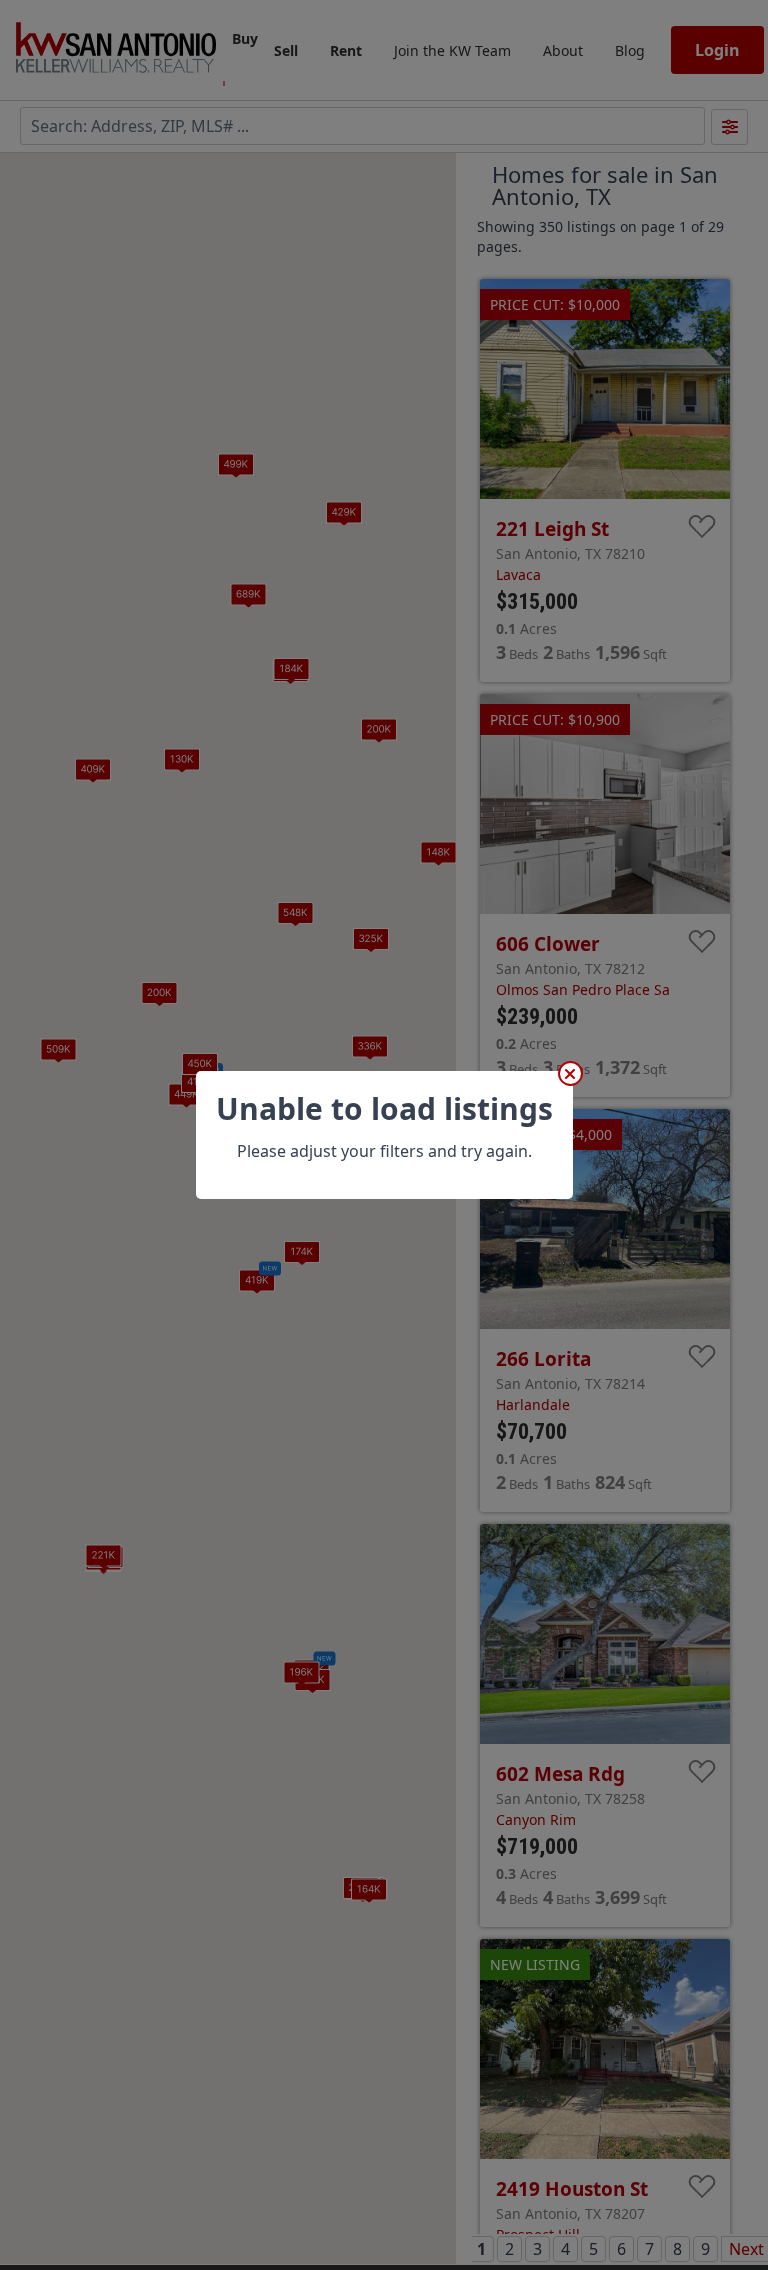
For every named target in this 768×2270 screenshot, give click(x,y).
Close (570, 1073)
